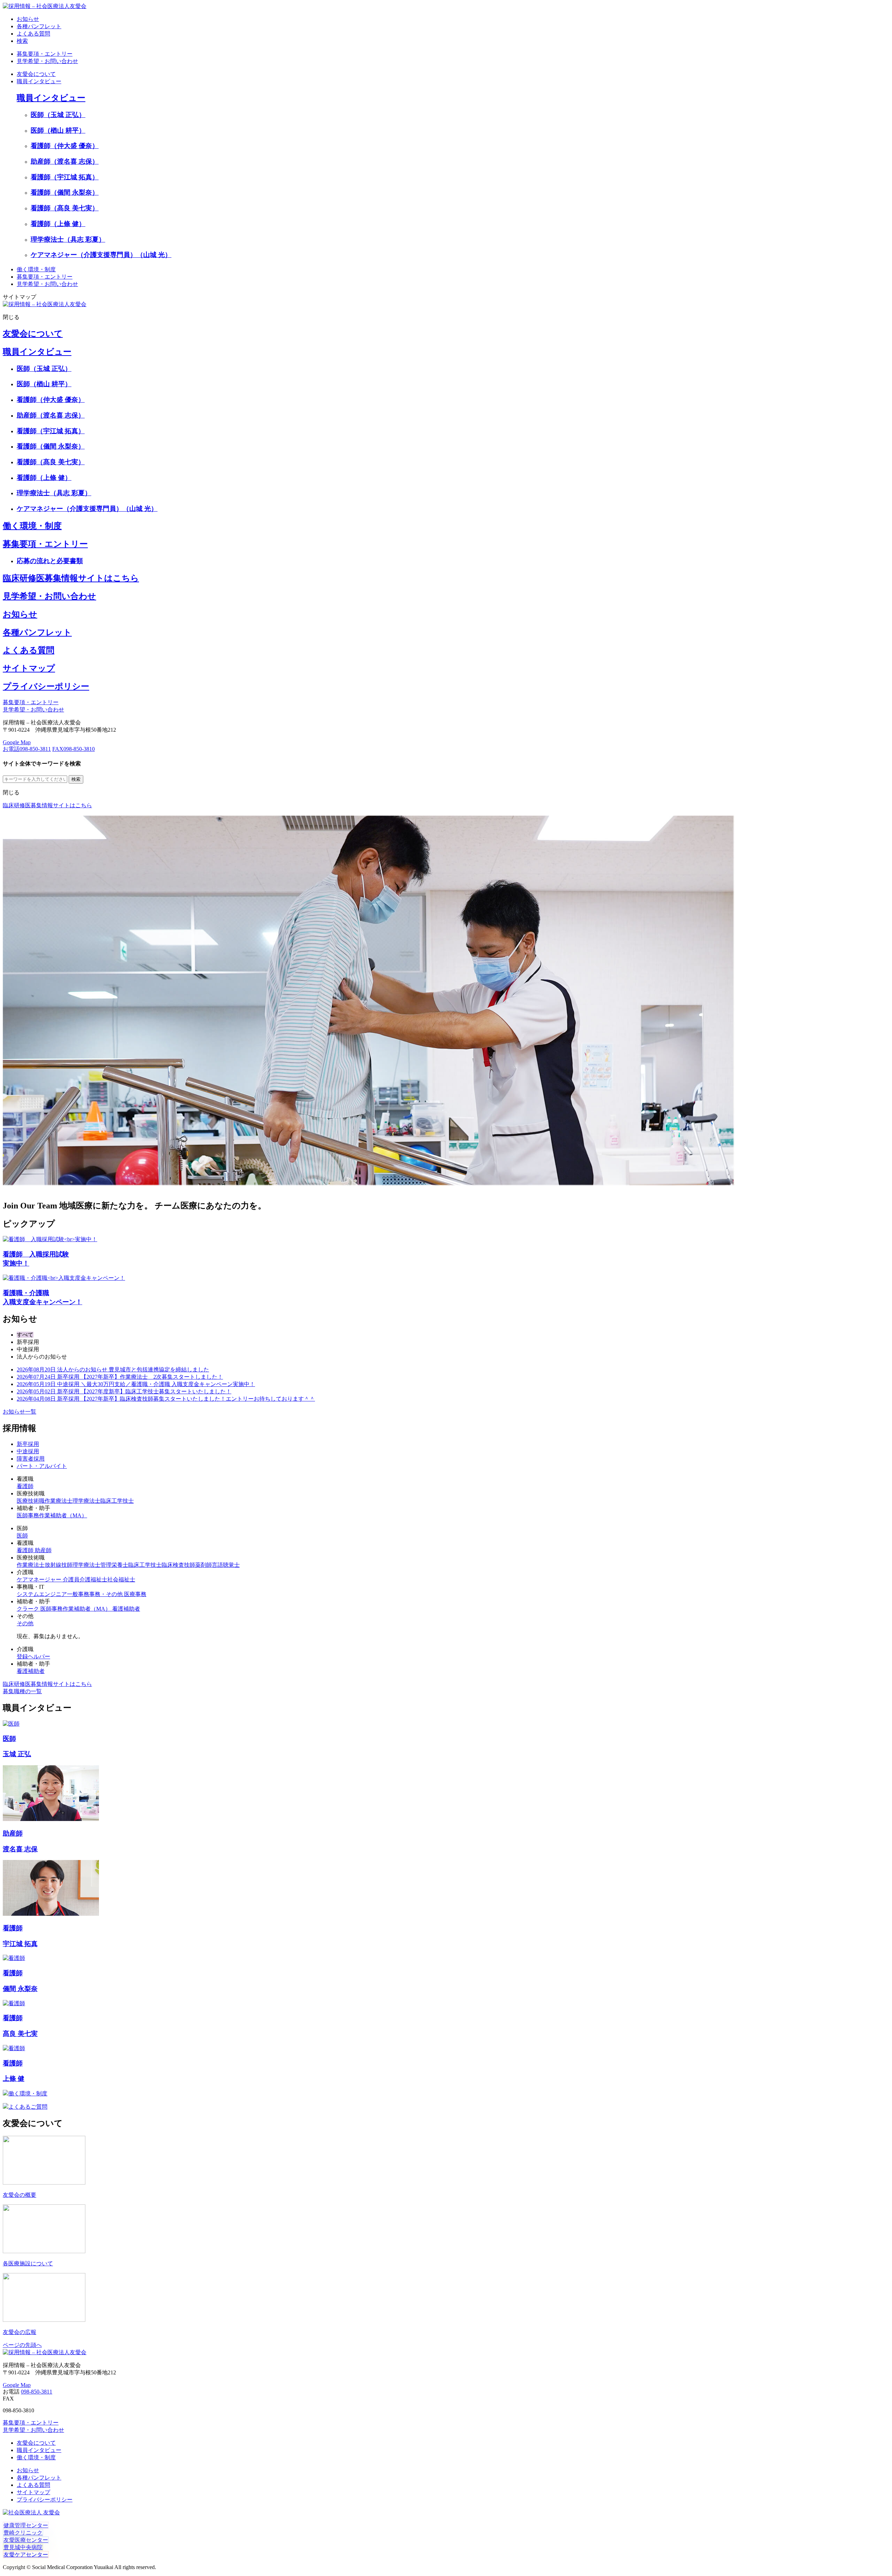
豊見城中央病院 (23, 2547)
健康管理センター (26, 2525)
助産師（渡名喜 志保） (65, 161)
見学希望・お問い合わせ (47, 61)
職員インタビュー (39, 81)
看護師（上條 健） (58, 224)
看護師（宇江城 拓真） (65, 177)
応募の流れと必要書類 (50, 561)
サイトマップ (29, 668)
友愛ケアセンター (26, 2555)
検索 (22, 41)
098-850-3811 (27, 749)
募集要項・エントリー (45, 54)
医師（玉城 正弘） (58, 115)
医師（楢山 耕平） (58, 130)
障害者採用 (31, 1459)
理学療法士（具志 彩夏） (68, 239)
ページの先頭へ (22, 2345)
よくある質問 (29, 650)
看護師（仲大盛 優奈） (65, 146)
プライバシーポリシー (46, 686)
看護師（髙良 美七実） (65, 208)
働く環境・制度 (36, 269)
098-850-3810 (74, 749)
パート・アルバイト (42, 1466)
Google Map (17, 742)
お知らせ (20, 614)
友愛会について (36, 74)
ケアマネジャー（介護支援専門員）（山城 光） (101, 255)
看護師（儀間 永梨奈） (65, 192)
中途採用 (28, 1451)
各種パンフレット (37, 632)
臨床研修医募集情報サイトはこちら (71, 578)
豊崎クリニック (23, 2533)
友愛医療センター (26, 2540)
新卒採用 (28, 1444)
